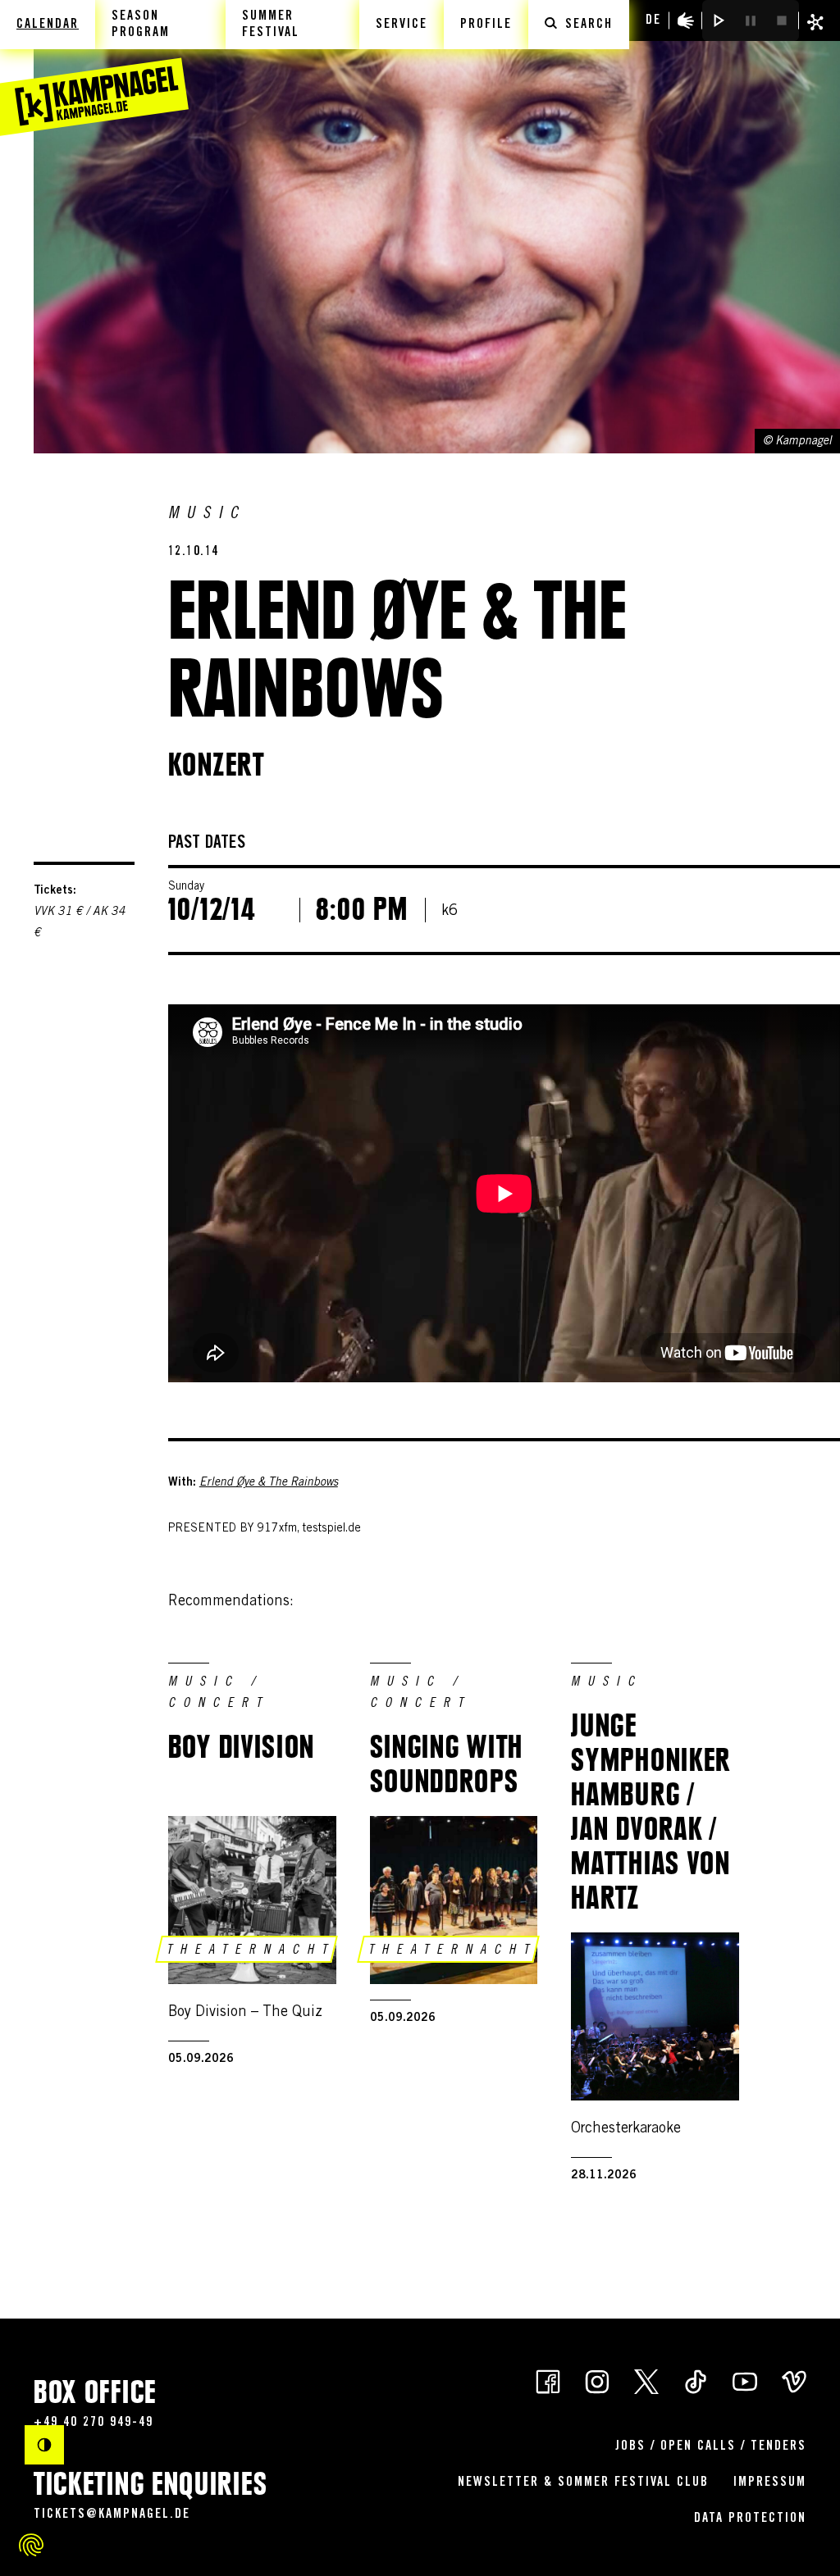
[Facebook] (548, 2380)
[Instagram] (597, 2380)
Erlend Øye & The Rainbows (269, 1483)
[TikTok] (696, 2380)
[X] (646, 2380)
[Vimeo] (794, 2380)
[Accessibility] (686, 20)
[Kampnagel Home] (94, 68)
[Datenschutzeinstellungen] (31, 2545)
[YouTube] (745, 2380)
